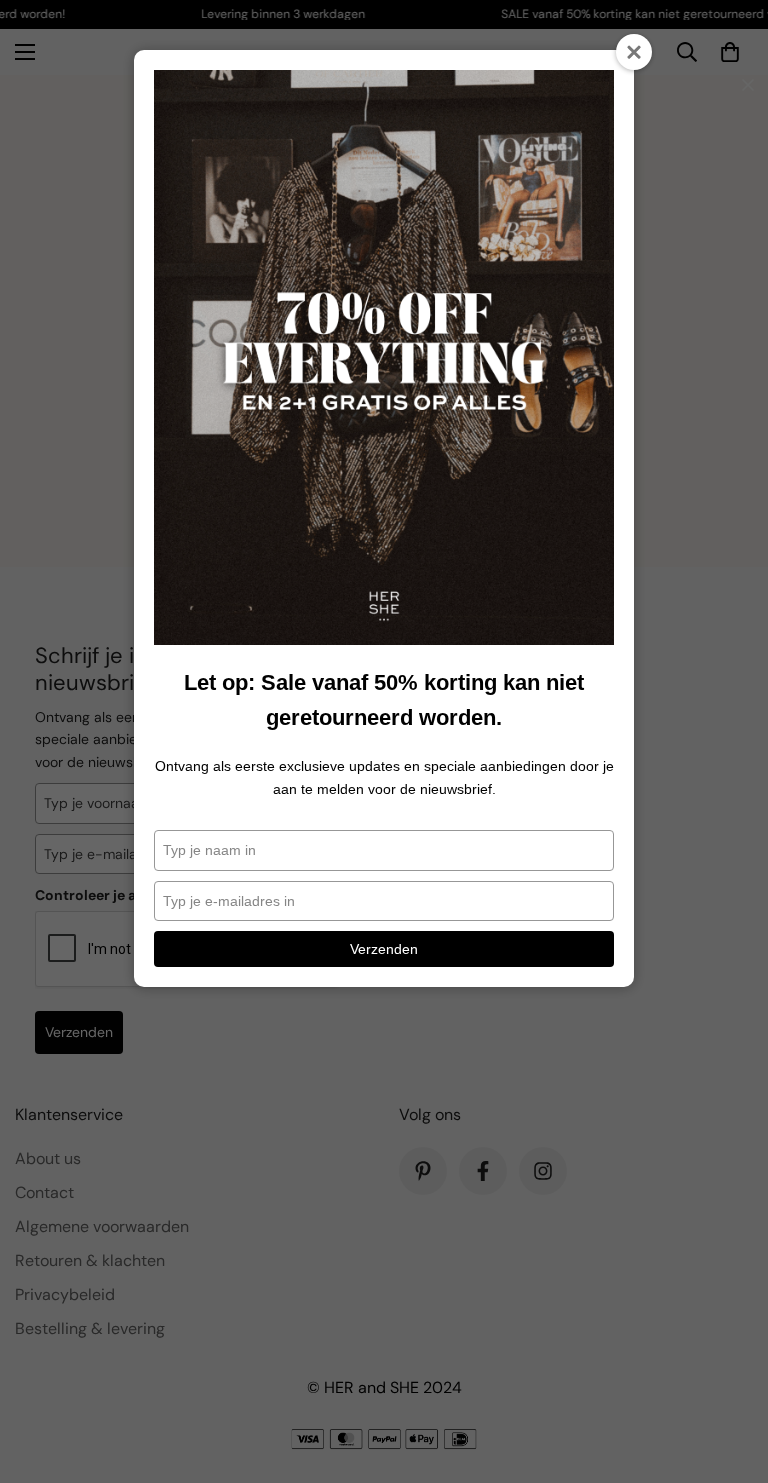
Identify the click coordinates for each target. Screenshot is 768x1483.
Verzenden (384, 949)
